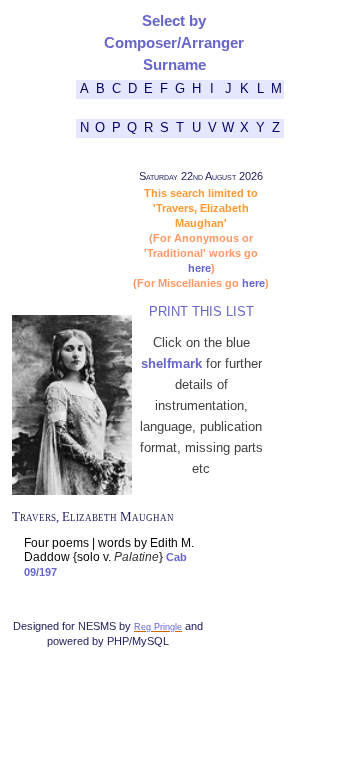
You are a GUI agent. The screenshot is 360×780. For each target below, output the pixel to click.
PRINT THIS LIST (201, 312)
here (199, 268)
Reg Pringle (158, 626)
